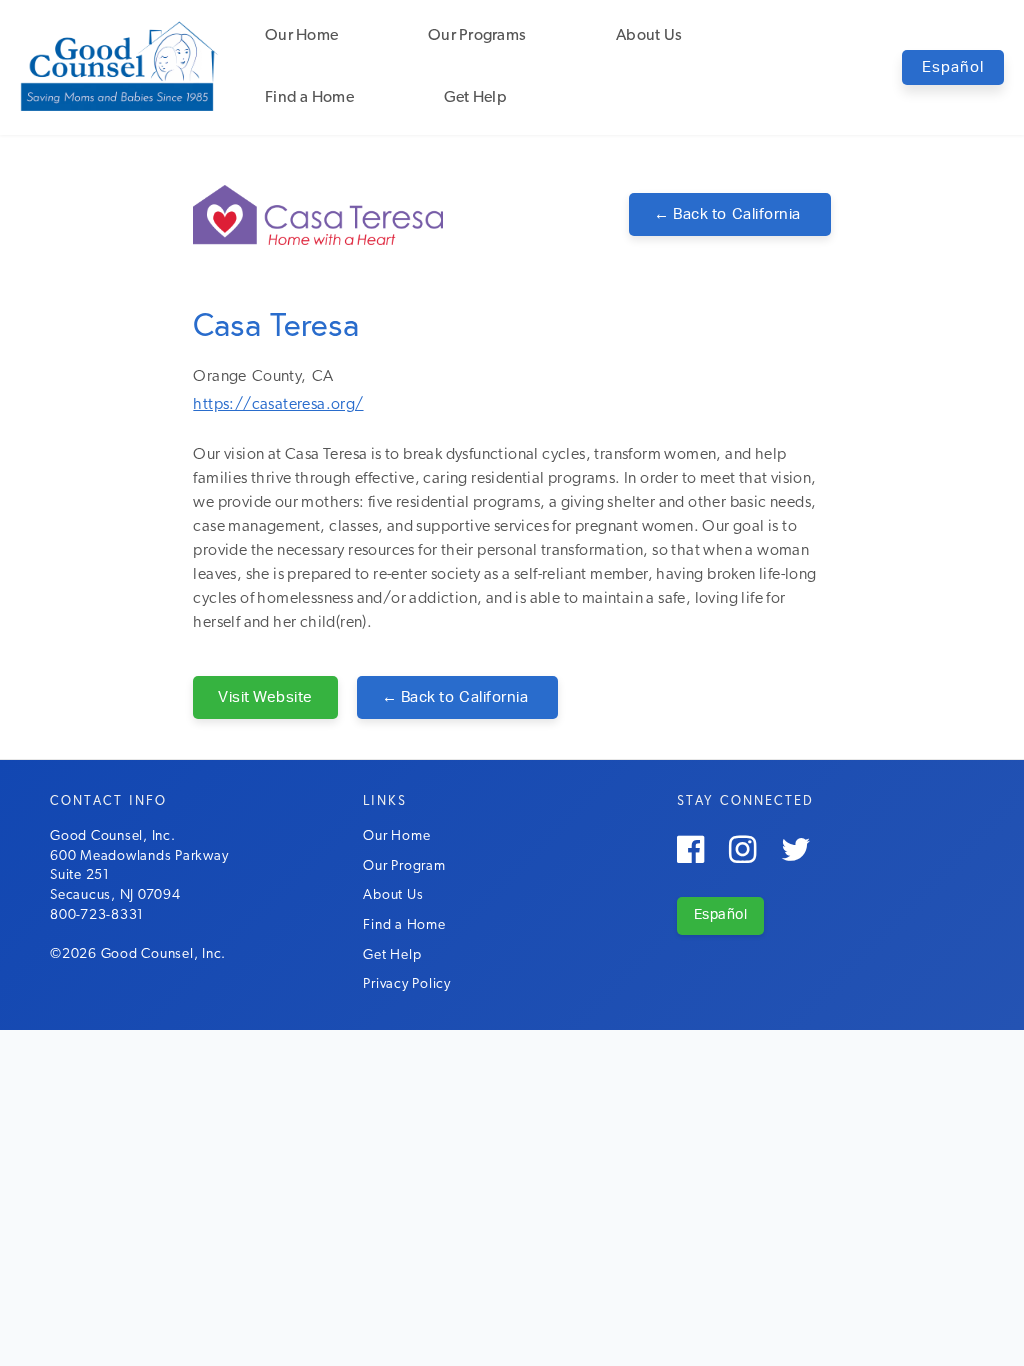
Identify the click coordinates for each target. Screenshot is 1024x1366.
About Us (649, 36)
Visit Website (265, 697)
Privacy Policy (407, 984)
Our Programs (477, 36)
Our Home (301, 36)
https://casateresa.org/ (278, 405)
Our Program (404, 866)
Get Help (475, 98)
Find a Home (309, 98)
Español (953, 67)
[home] (120, 65)
